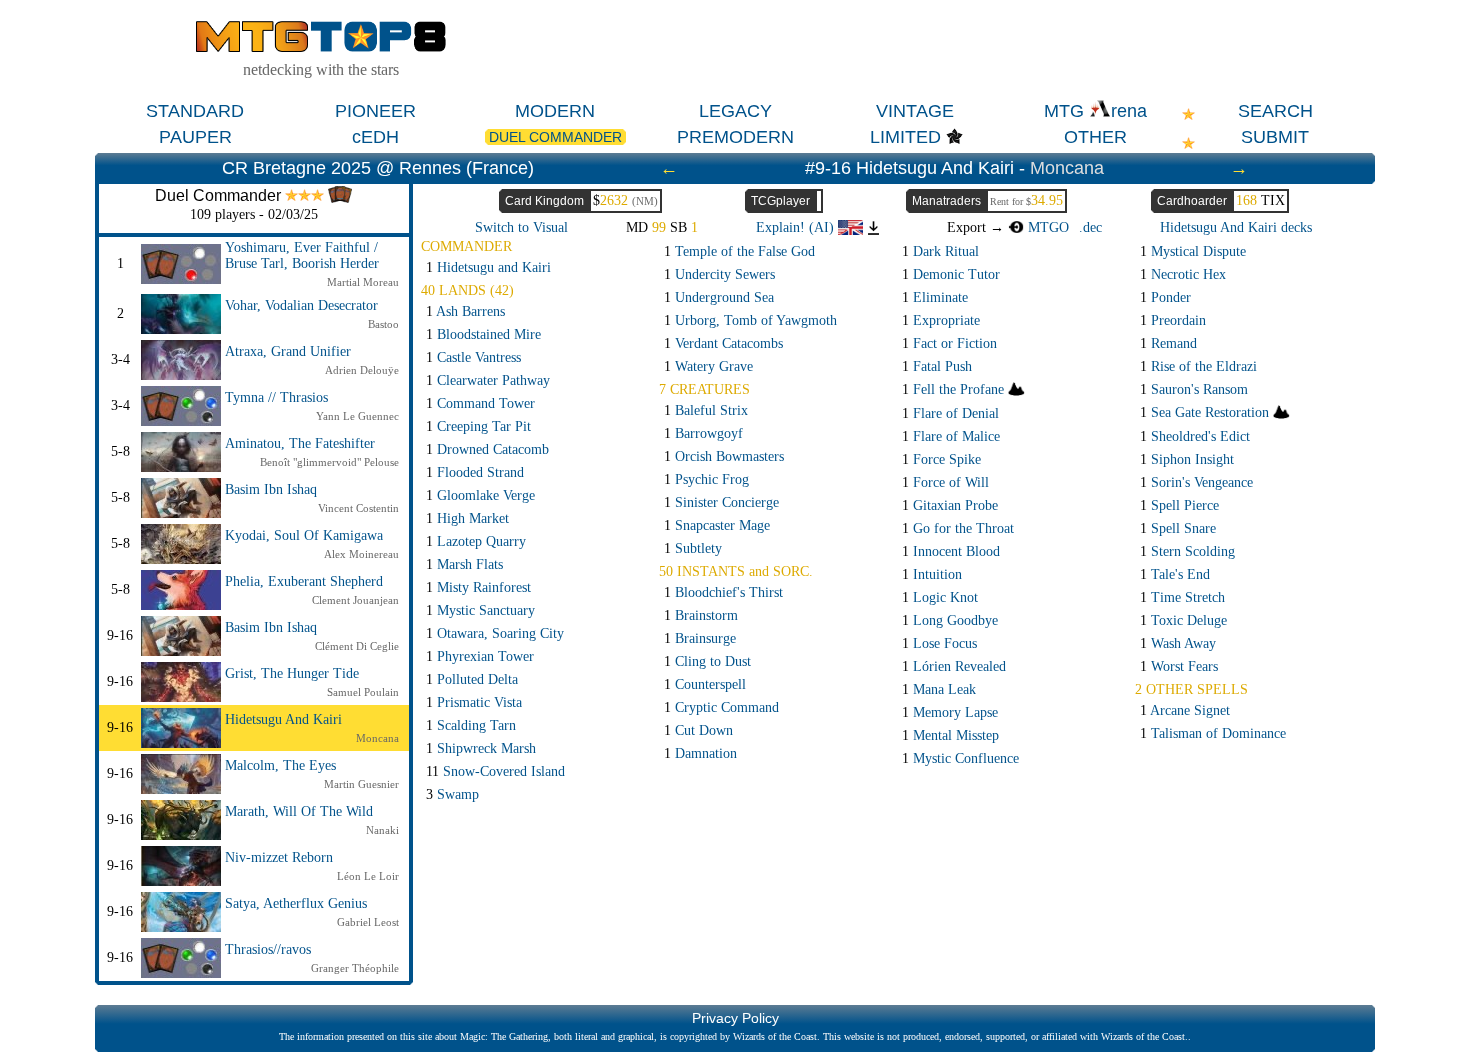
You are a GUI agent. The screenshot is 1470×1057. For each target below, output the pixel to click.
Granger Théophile (355, 968)
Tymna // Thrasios (276, 397)
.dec (1090, 227)
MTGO (1046, 227)
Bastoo (383, 324)
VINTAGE (915, 111)
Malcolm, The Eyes (280, 765)
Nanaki (382, 830)
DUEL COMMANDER (555, 137)
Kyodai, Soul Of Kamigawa (304, 535)
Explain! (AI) (797, 227)
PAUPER (195, 137)
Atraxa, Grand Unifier (288, 351)
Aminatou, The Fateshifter (300, 443)
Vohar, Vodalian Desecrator (301, 305)
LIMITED (905, 137)
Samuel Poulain (363, 692)
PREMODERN (735, 137)
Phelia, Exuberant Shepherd (304, 581)
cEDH (375, 137)
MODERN (555, 111)
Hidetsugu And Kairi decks (1236, 227)
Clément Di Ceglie (357, 646)
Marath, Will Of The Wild (299, 811)
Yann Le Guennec (357, 416)
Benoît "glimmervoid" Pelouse (329, 462)
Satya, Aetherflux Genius (296, 903)
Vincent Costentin (358, 508)
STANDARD (195, 111)
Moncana (1067, 168)
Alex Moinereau (361, 554)
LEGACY (735, 111)
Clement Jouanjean (355, 600)
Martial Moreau (363, 282)
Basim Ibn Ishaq (271, 489)
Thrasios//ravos (268, 949)
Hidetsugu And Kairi (283, 719)
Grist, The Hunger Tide (292, 673)
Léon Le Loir (368, 876)
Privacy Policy (735, 1018)
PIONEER (375, 111)
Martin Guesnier (361, 784)
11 (495, 771)
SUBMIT (1275, 137)
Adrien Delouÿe (362, 370)
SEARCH (1275, 111)
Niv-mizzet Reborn (279, 857)
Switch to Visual (521, 227)
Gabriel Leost (368, 922)
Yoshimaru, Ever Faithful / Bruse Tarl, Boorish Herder (302, 255)
